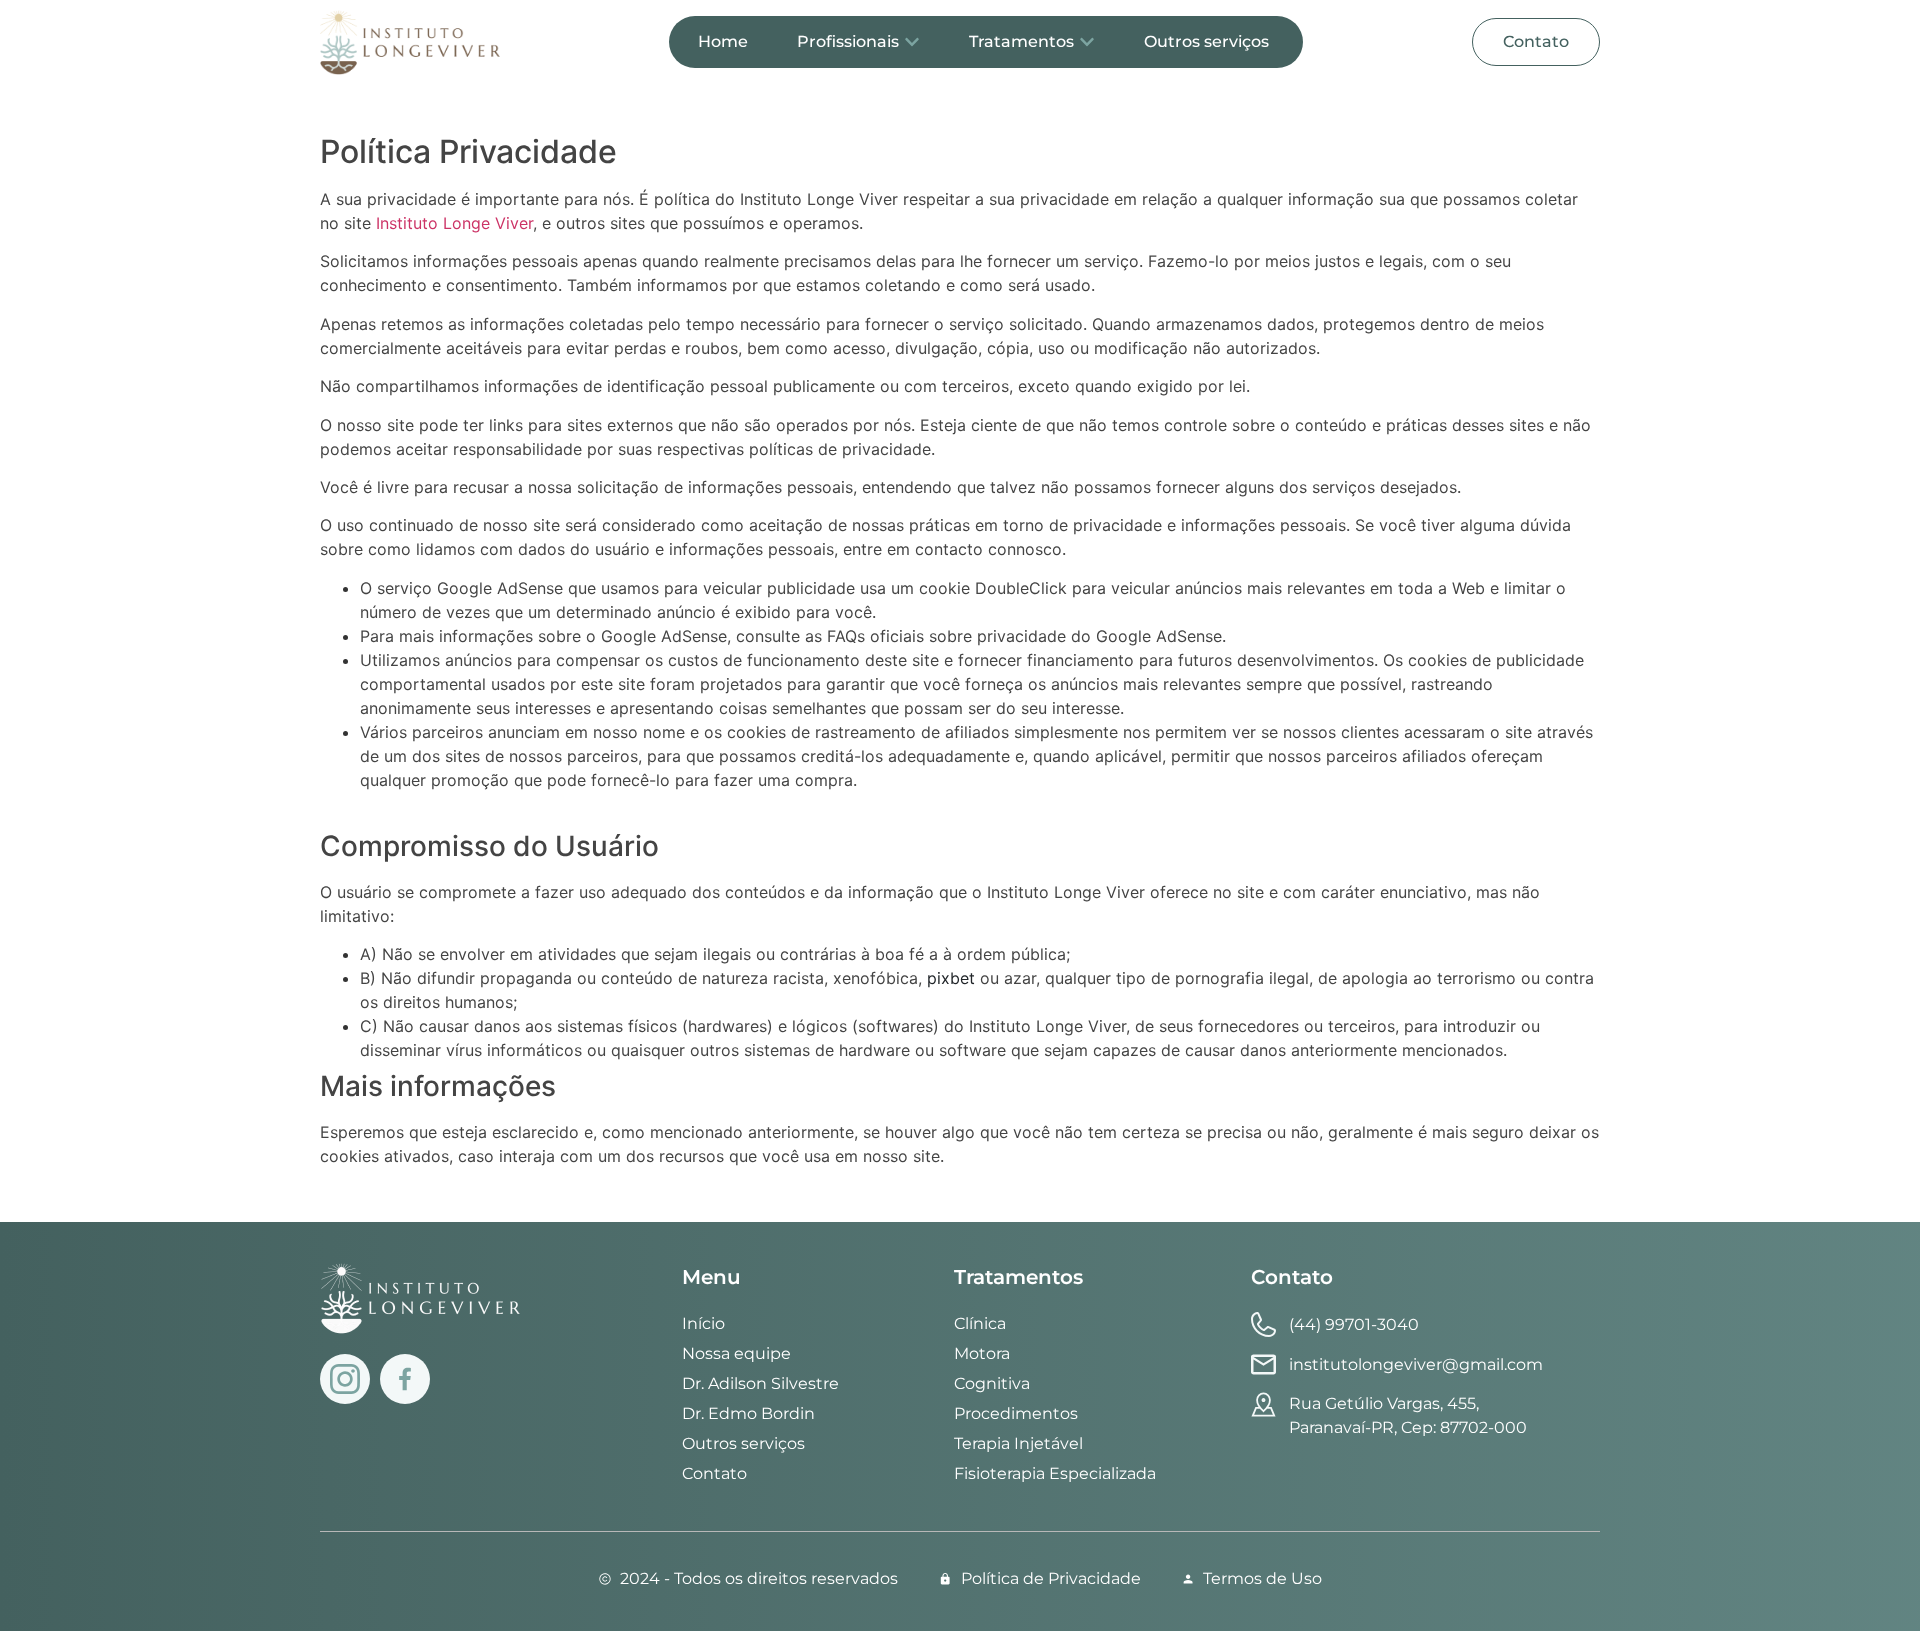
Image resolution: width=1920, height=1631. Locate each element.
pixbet (951, 978)
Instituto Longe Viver (454, 223)
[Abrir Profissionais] (912, 42)
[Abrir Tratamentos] (1087, 42)
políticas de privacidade (840, 449)
